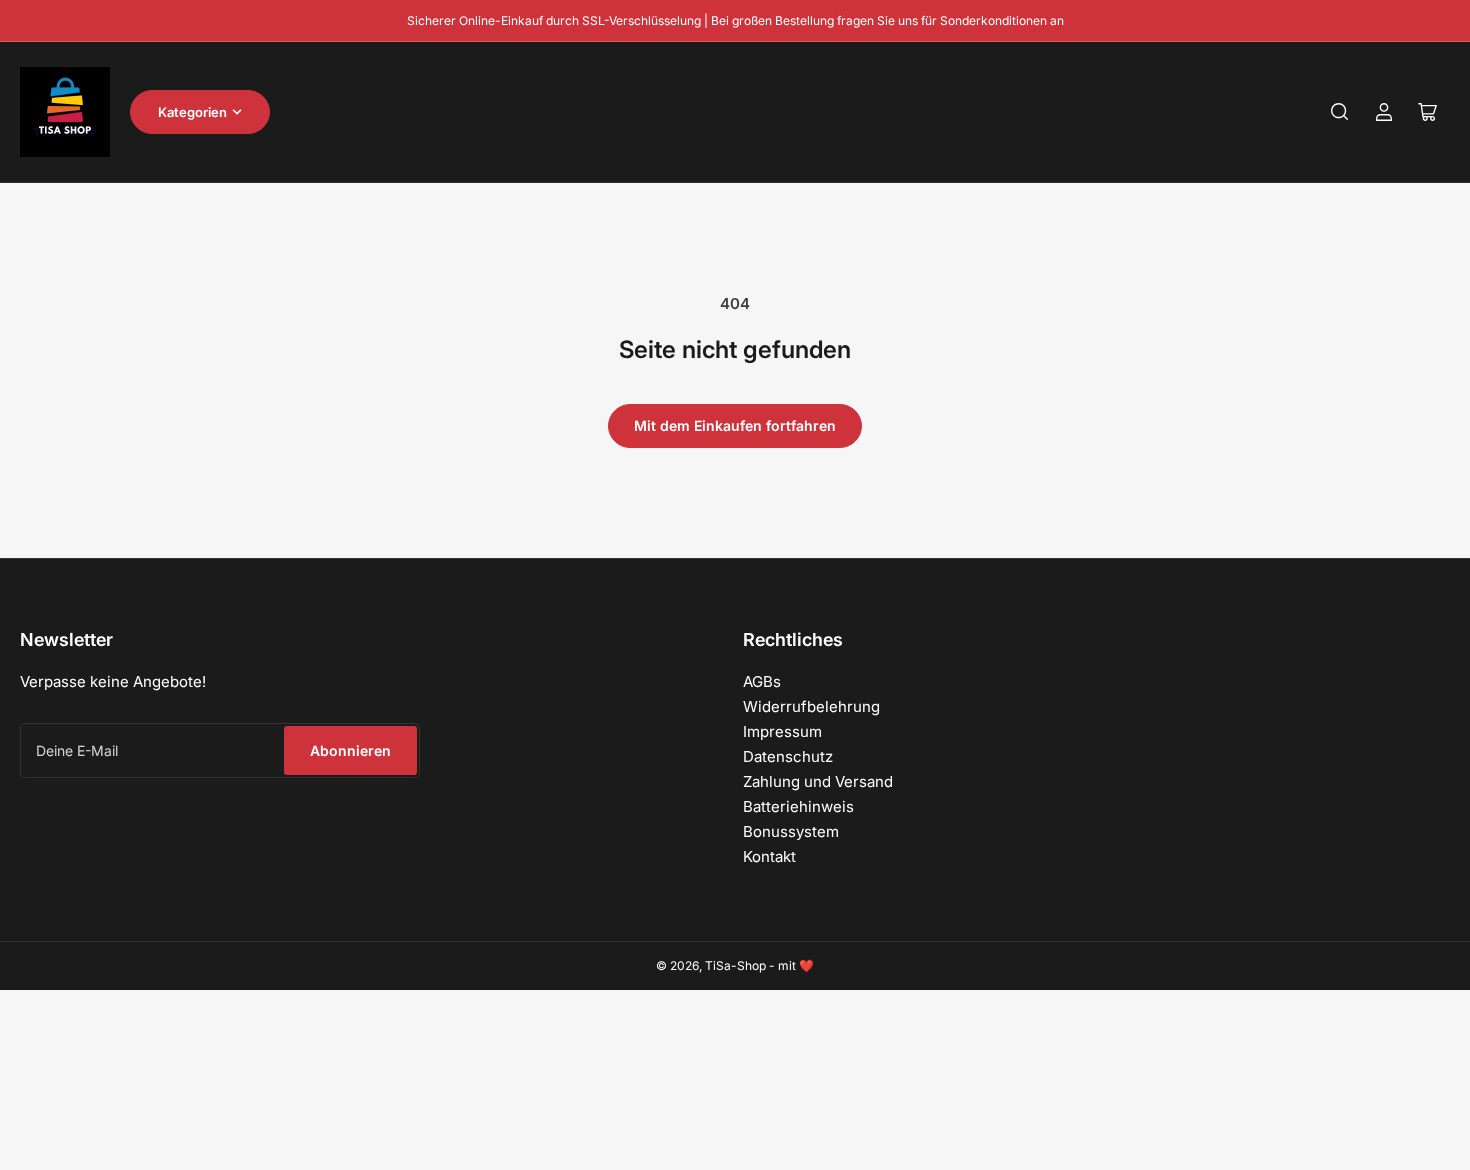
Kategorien (192, 112)
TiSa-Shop (735, 965)
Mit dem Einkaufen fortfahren (735, 425)
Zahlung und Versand (818, 781)
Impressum (782, 731)
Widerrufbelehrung (811, 706)
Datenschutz (788, 756)
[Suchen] (1340, 112)
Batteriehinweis (798, 806)
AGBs (762, 681)
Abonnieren (350, 750)
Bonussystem (791, 831)
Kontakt (769, 856)
